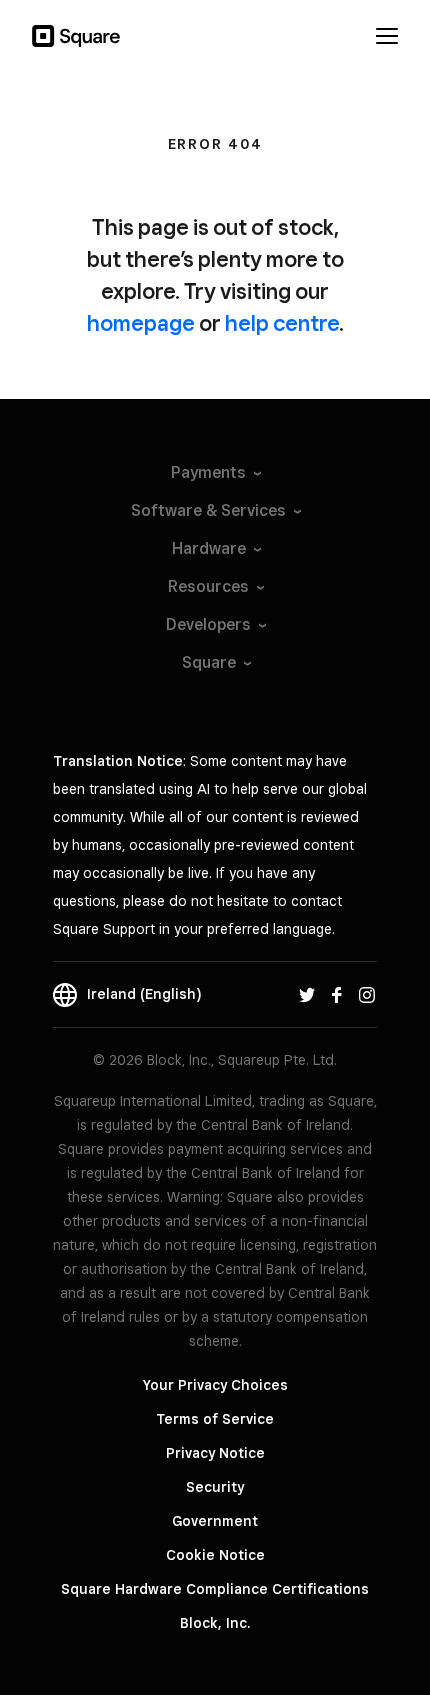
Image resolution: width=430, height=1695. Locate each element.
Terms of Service (215, 1419)
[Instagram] (367, 994)
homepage (141, 323)
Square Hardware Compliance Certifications (215, 1589)
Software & (208, 510)
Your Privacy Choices (215, 1385)
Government (215, 1521)
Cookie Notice (215, 1555)
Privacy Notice (215, 1453)
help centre (282, 323)
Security (215, 1487)
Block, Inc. (215, 1623)
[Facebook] (337, 994)
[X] (307, 994)
